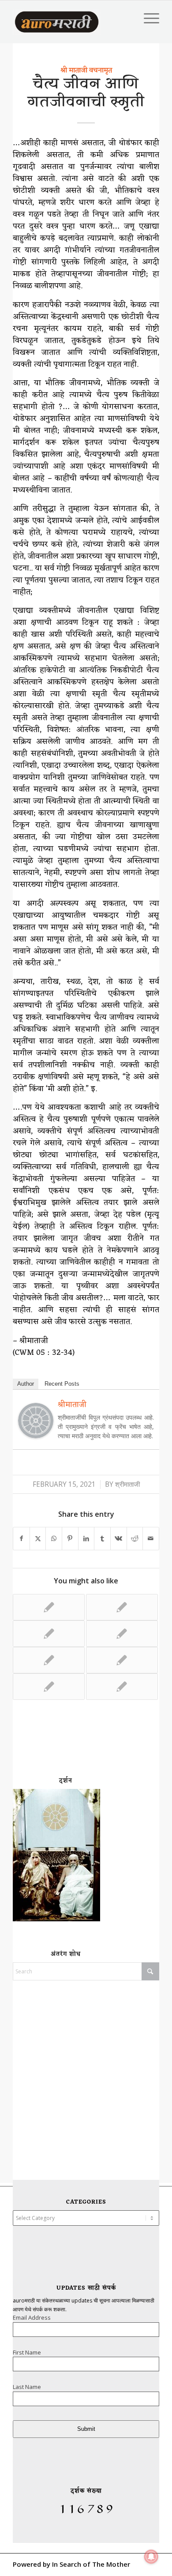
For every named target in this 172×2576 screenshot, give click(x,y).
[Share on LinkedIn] (86, 1539)
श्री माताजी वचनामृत (86, 71)
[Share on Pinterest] (70, 1539)
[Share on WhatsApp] (54, 1539)
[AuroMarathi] (57, 18)
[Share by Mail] (151, 1539)
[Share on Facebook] (21, 1539)
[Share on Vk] (119, 1539)
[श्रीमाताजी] (36, 1435)
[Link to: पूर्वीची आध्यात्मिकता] (49, 1634)
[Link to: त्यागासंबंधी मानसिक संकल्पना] (122, 1660)
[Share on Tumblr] (102, 1539)
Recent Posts (62, 1384)
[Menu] (147, 18)
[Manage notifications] (151, 2557)
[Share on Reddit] (135, 1539)
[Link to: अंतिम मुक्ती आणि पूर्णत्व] (122, 1634)
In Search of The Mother (91, 2564)
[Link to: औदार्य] (49, 1687)
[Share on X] (38, 1539)
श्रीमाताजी (127, 1484)
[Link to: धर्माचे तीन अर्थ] (122, 1687)
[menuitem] (147, 18)
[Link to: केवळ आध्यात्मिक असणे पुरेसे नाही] (49, 1660)
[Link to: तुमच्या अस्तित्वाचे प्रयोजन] (122, 1607)
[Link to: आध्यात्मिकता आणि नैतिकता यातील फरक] (49, 1607)
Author (26, 1384)
